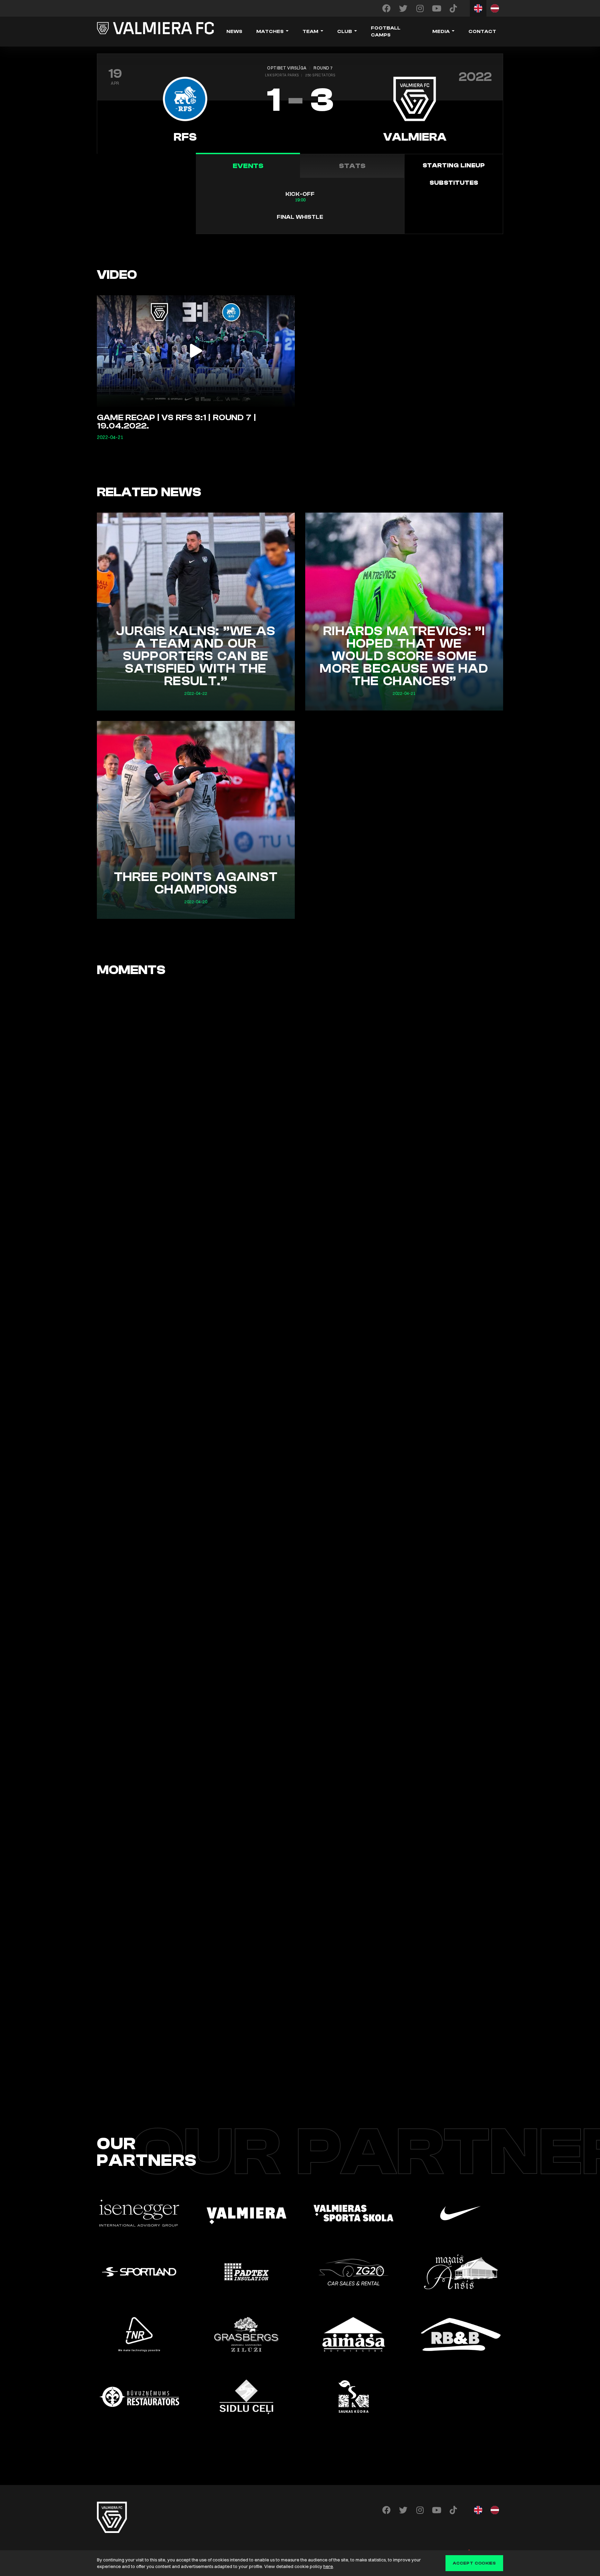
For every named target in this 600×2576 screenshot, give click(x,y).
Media (441, 32)
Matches (270, 32)
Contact (482, 32)
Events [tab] (248, 166)
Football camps (386, 32)
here (328, 2566)
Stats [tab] (352, 166)
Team (310, 32)
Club (345, 32)
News (234, 32)
